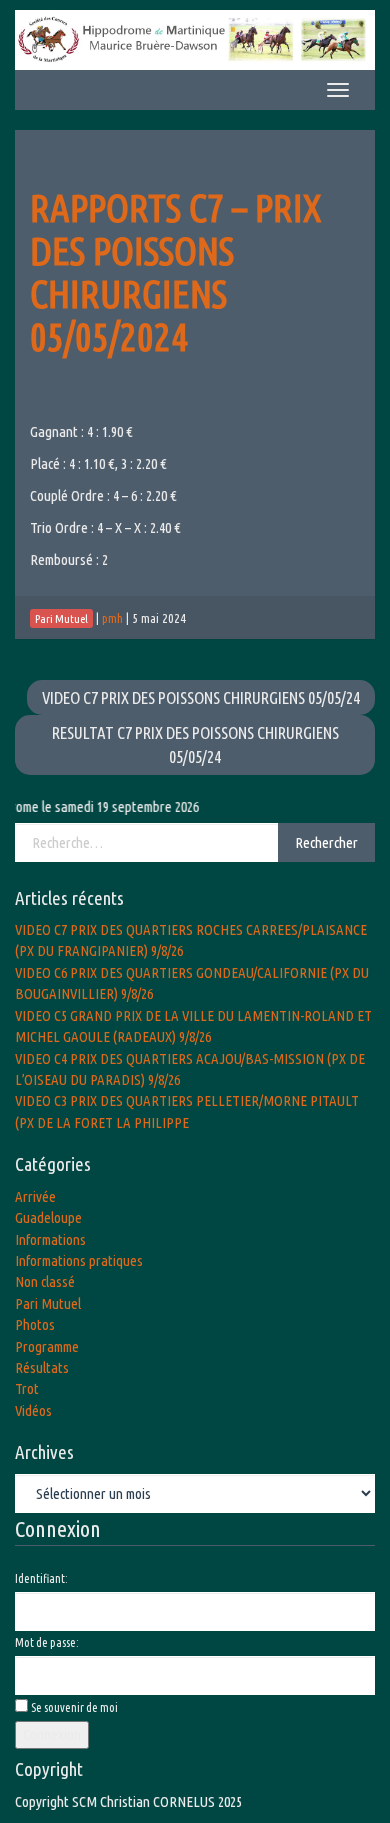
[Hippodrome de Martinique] (195, 38)
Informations (50, 1239)
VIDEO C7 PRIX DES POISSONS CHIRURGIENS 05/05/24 (201, 697)
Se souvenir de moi (74, 1707)
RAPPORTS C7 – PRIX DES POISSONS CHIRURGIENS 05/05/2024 (175, 272)
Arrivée (35, 1196)
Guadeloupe (48, 1217)
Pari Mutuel (48, 1303)
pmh (112, 618)
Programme (47, 1346)
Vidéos (33, 1410)
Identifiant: (41, 1578)
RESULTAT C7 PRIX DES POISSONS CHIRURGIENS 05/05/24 (195, 744)
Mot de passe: (47, 1642)
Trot (27, 1388)
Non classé (45, 1281)
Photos (35, 1324)
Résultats (42, 1367)
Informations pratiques (79, 1260)
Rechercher (326, 842)
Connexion (52, 1734)
